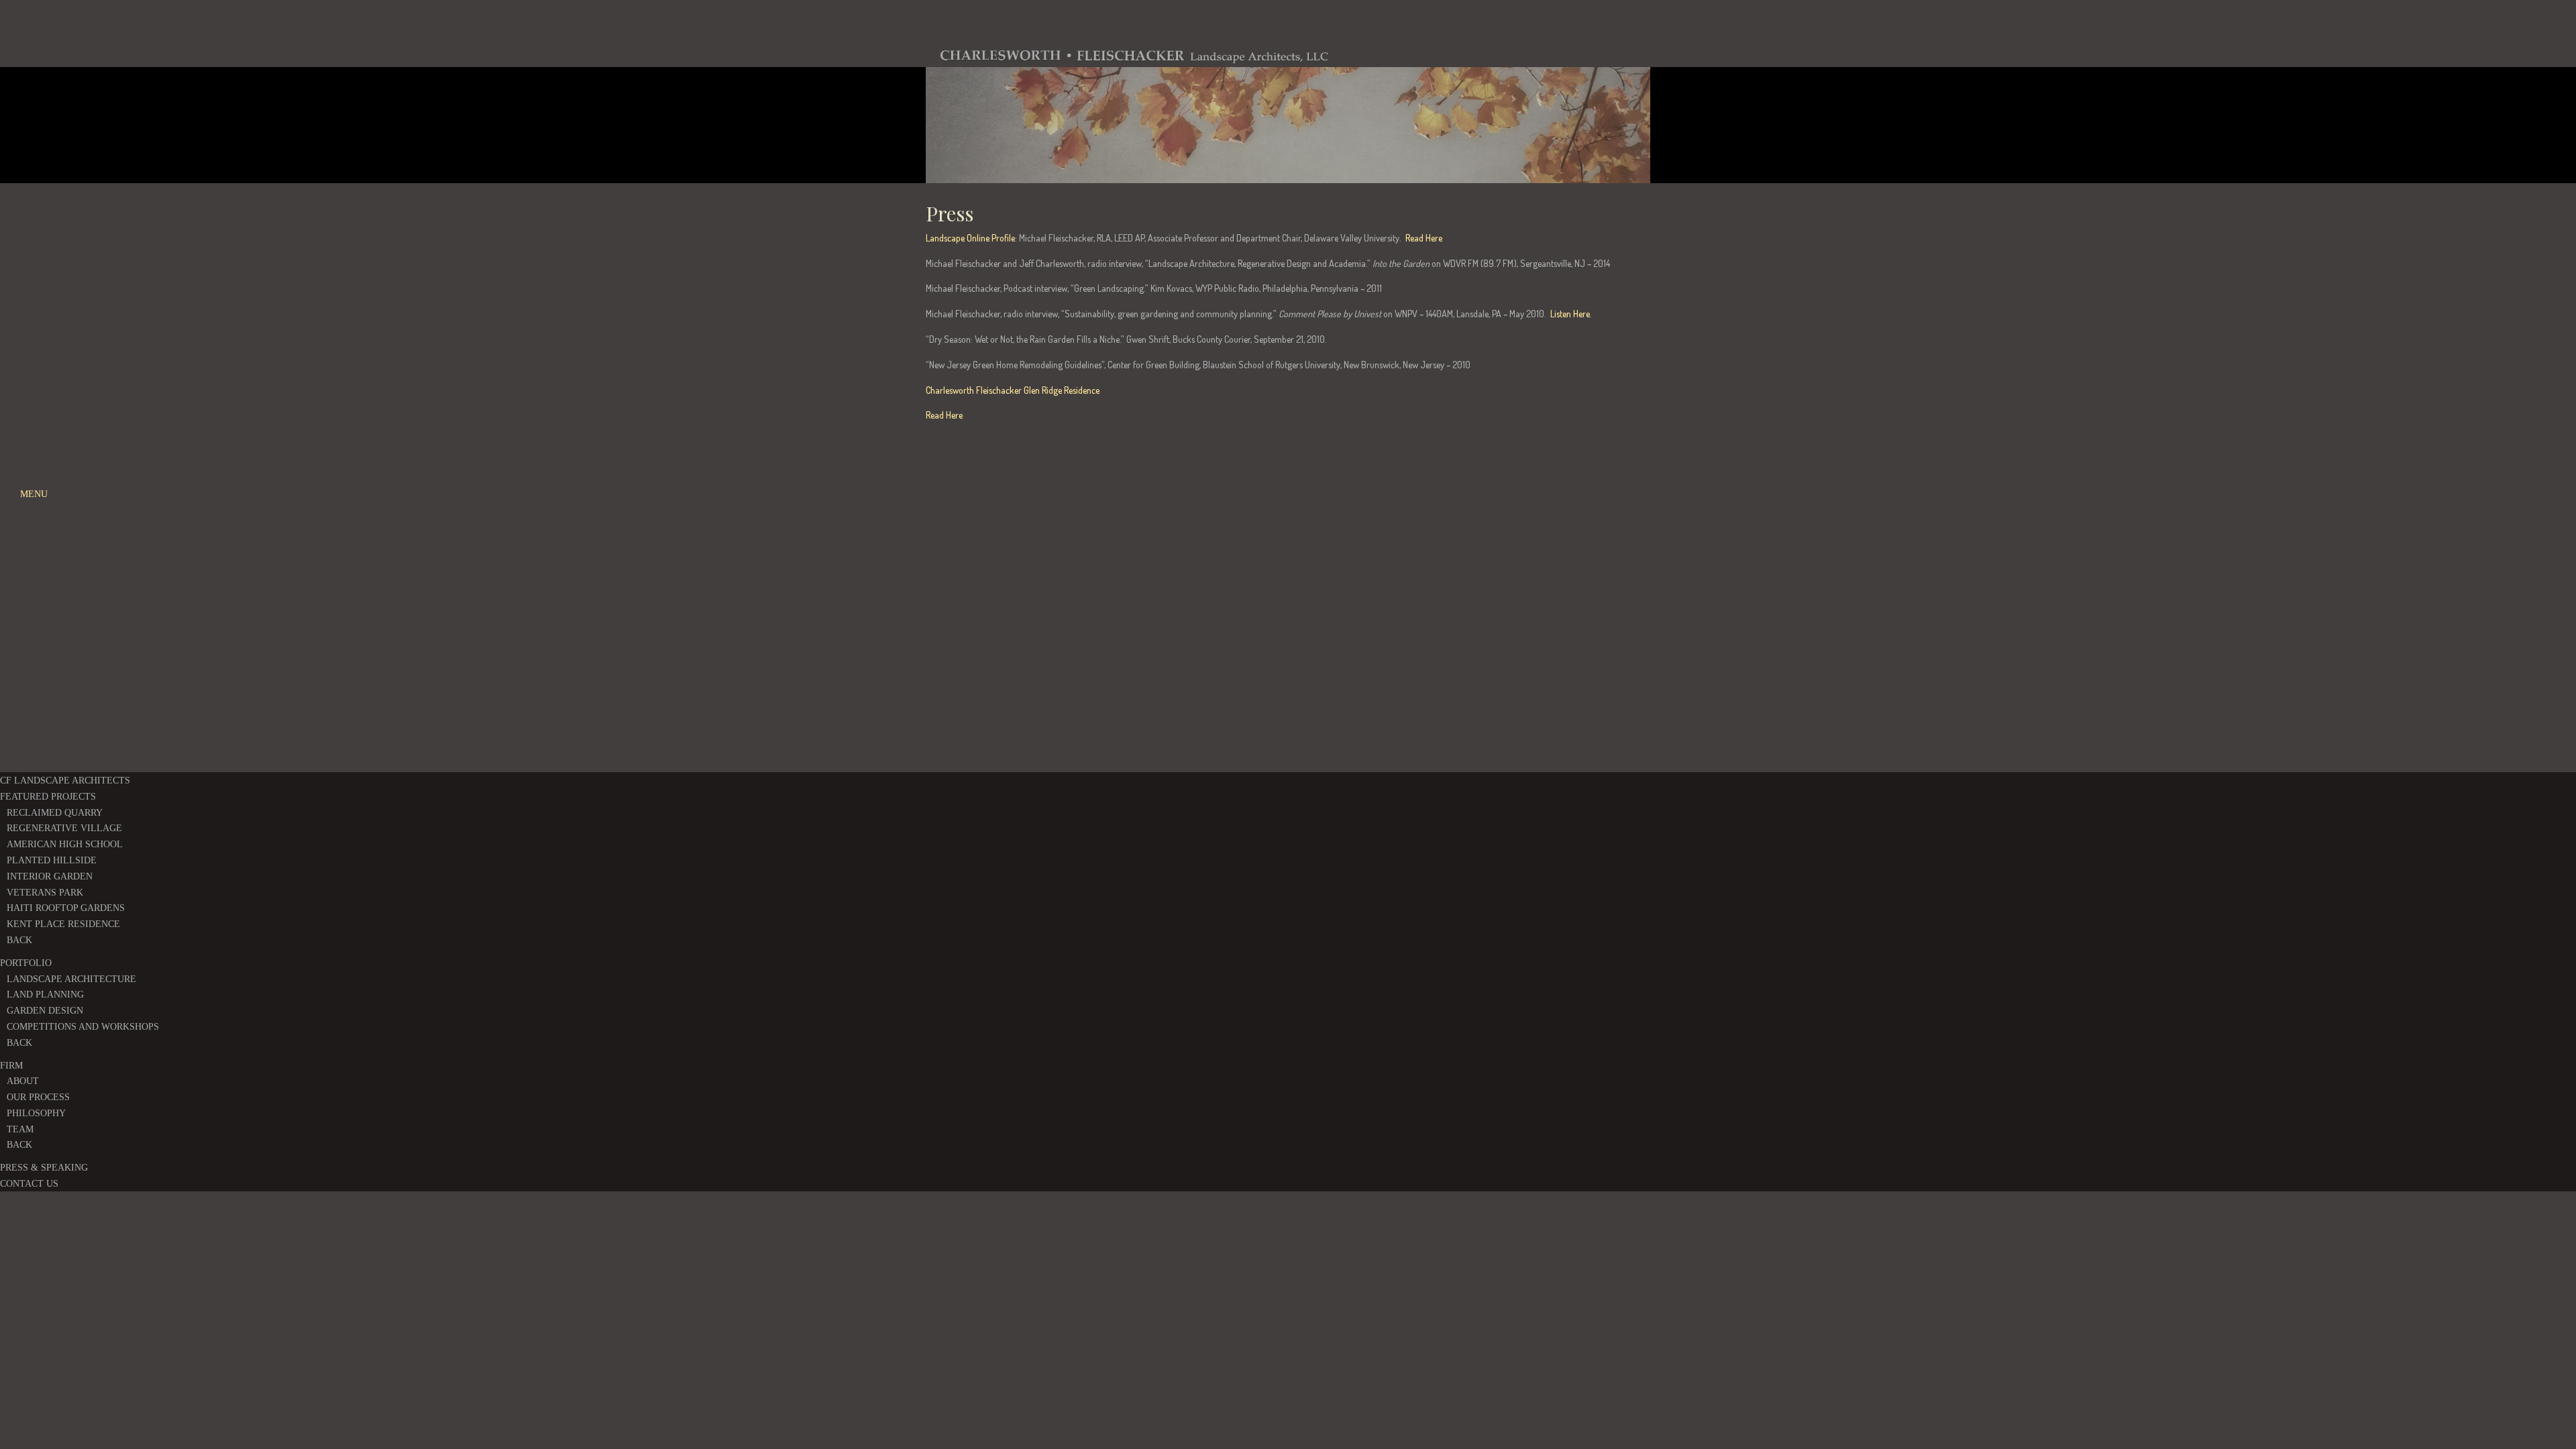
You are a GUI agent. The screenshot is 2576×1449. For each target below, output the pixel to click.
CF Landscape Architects (65, 781)
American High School (65, 844)
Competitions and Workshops (83, 1027)
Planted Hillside (52, 860)
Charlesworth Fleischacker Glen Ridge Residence (1013, 390)
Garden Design (45, 1011)
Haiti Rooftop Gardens (66, 908)
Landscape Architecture (71, 979)
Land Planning (45, 995)
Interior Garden (50, 876)
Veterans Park (45, 893)
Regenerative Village (64, 828)
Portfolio (26, 963)
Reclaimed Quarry (55, 813)
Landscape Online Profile (970, 238)
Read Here (1424, 238)
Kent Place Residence (63, 924)
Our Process (38, 1097)
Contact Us (29, 1184)
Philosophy (36, 1113)
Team (20, 1129)
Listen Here (1570, 314)
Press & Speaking (44, 1168)
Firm (11, 1066)
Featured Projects (48, 797)
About (23, 1081)
